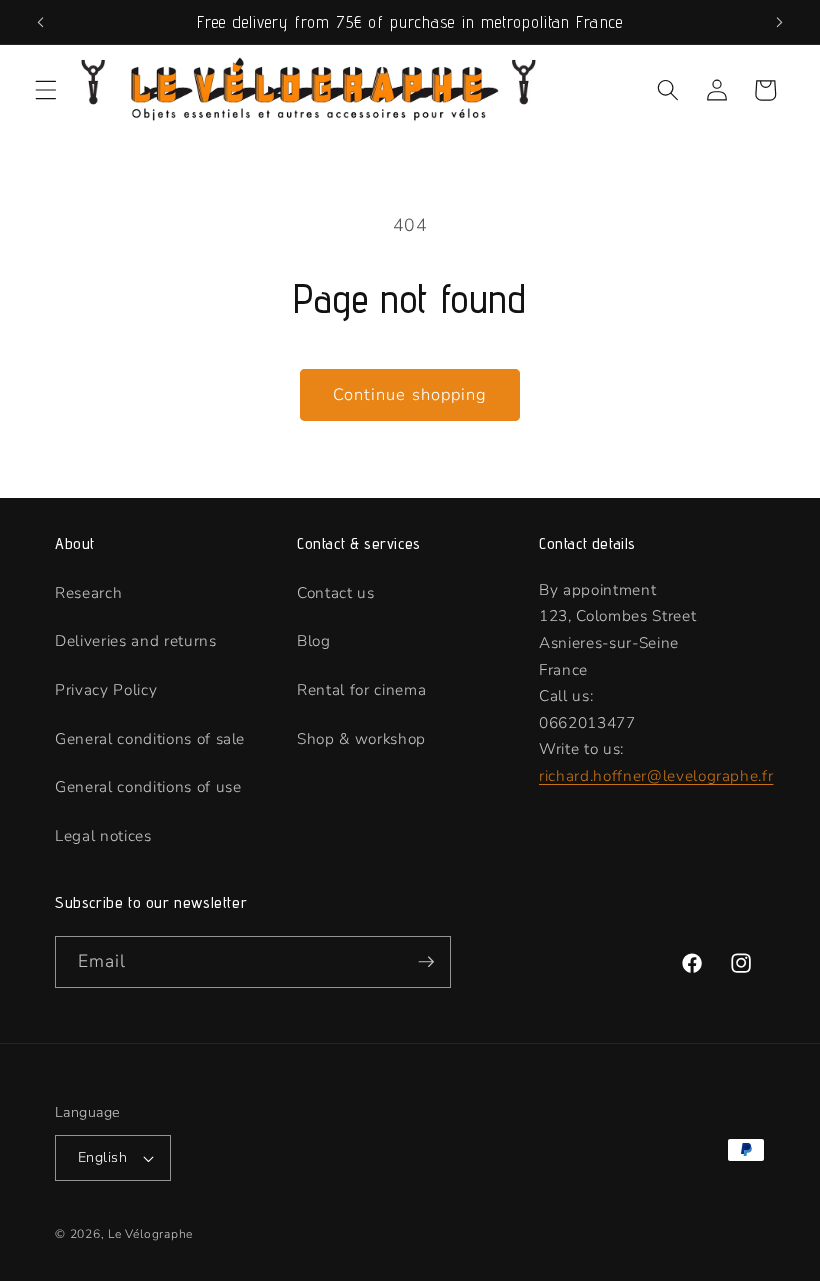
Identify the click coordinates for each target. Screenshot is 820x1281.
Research (88, 592)
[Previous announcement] (41, 22)
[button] (46, 90)
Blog (314, 640)
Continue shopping (410, 394)
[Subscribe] (426, 962)
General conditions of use (148, 786)
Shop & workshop (361, 738)
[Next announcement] (779, 22)
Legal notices (103, 835)
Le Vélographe (150, 1234)
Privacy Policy (106, 689)
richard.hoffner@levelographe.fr (656, 775)
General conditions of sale (150, 738)
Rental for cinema (361, 689)
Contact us (336, 592)
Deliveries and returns (136, 640)
